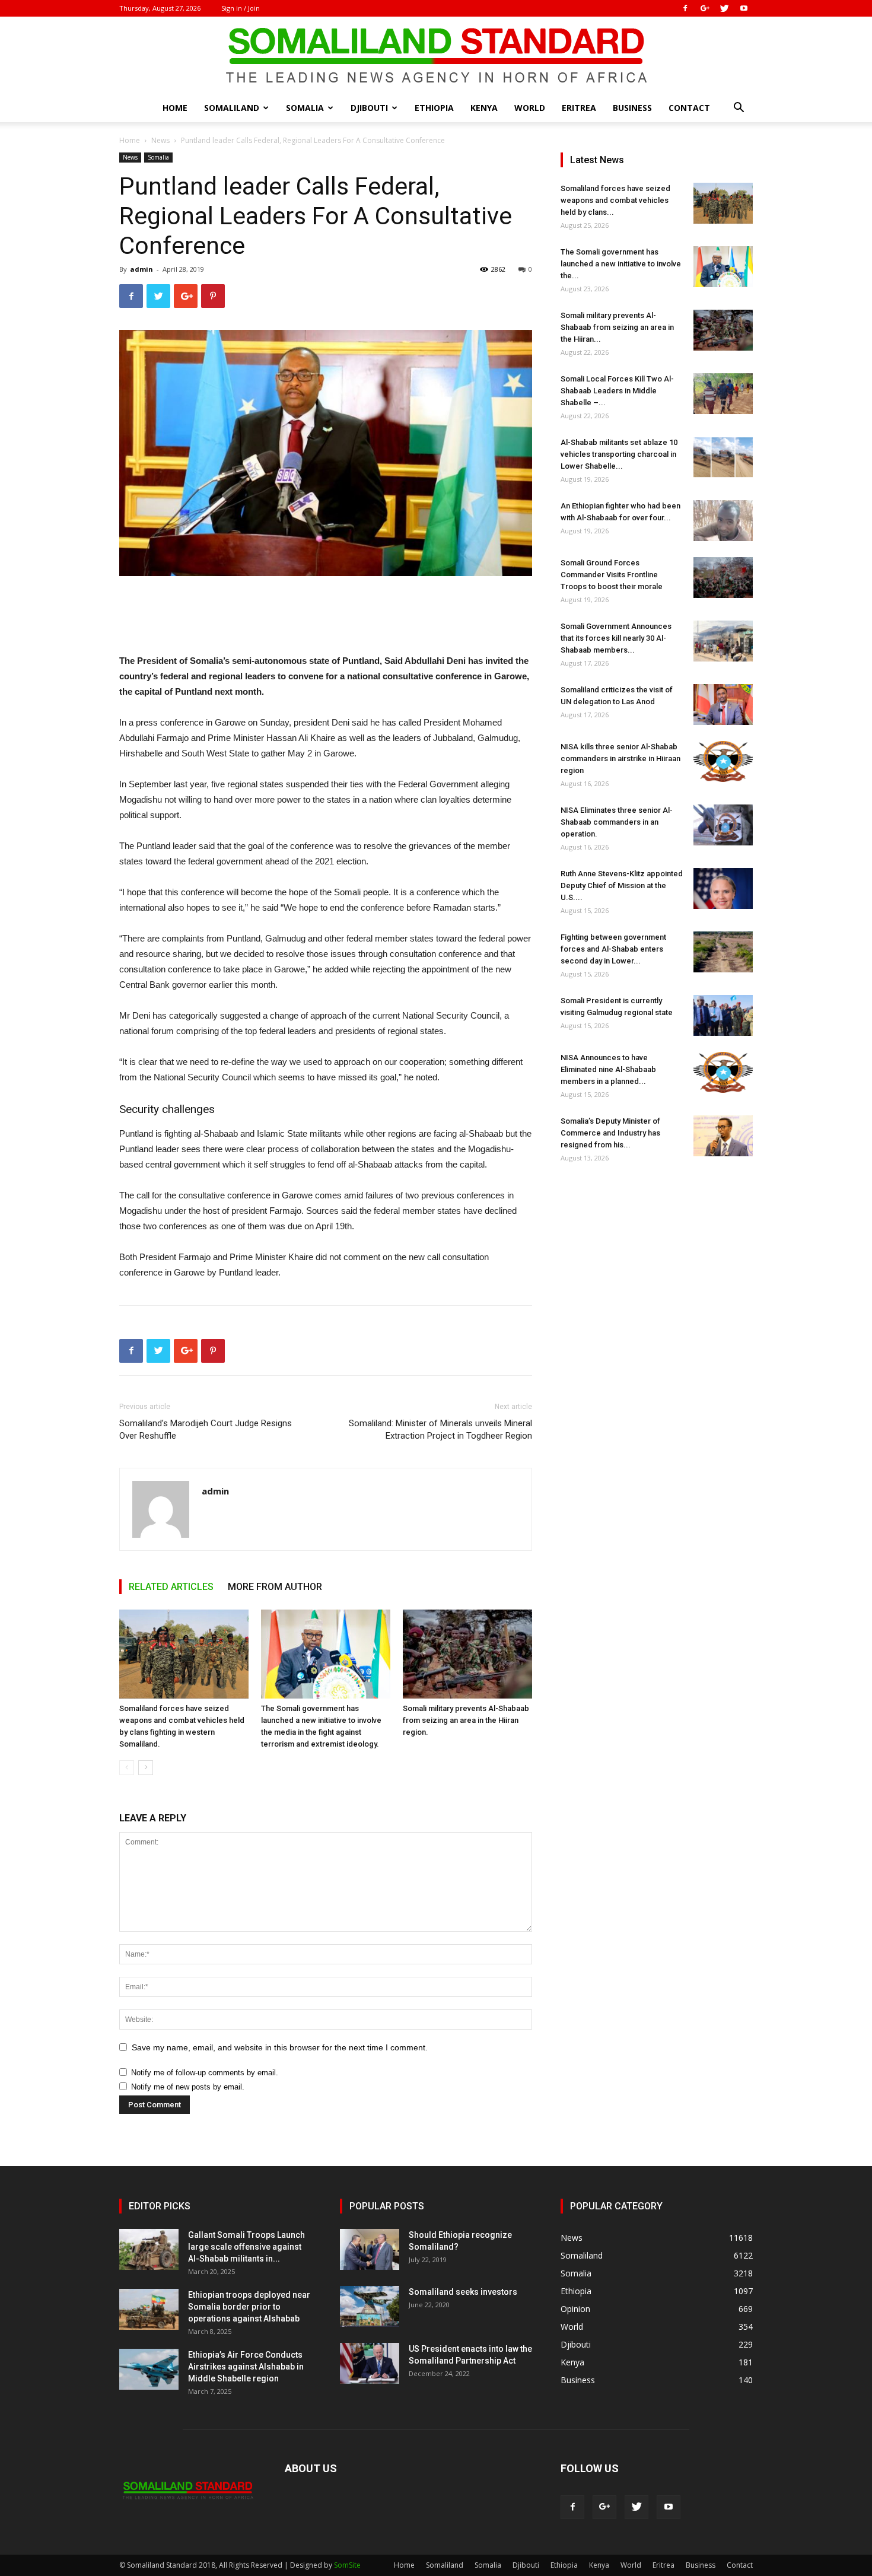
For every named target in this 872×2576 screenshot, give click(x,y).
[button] (739, 109)
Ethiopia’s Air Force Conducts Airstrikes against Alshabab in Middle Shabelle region (246, 2367)
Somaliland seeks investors (463, 2292)
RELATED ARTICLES (171, 1587)
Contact (689, 108)
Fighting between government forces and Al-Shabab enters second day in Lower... (613, 949)
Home (175, 108)
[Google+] (705, 8)
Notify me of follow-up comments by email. (205, 2073)
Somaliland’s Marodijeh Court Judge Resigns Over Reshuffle (206, 1429)
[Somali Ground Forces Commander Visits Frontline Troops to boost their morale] (723, 578)
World (530, 108)
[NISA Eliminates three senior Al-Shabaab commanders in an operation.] (723, 825)
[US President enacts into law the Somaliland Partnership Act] (370, 2363)
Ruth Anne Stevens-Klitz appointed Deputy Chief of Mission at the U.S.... (622, 885)
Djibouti (369, 108)
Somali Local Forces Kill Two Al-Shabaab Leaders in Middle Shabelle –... (617, 391)
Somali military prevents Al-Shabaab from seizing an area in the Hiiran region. (466, 1720)
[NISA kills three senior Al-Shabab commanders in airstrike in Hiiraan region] (723, 761)
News (160, 140)
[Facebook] (685, 8)
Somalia (305, 108)
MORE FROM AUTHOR (275, 1587)
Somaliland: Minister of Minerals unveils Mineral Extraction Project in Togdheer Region (440, 1429)
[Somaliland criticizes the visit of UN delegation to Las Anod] (723, 705)
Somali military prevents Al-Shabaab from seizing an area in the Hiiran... (617, 327)
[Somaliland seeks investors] (370, 2306)
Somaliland (232, 108)
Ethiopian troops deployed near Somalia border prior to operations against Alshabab (249, 2307)
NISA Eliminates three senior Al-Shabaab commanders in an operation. (617, 822)
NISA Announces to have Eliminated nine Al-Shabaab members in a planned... (608, 1069)
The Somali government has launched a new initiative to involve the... (621, 264)
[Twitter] (724, 8)
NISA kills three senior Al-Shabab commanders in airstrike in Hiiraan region (620, 759)
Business (632, 108)
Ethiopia (434, 108)
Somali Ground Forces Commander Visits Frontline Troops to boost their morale (612, 575)
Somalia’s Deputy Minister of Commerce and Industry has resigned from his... (610, 1133)
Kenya (484, 108)
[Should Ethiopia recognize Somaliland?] (370, 2249)
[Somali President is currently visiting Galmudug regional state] (723, 1015)
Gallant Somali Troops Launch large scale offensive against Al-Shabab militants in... (246, 2247)
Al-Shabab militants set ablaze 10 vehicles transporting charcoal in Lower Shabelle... (619, 454)
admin (141, 269)
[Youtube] (744, 8)
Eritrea (579, 108)
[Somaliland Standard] (436, 56)
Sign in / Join (241, 8)
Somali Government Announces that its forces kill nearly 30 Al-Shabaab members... (616, 638)
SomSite (347, 2565)
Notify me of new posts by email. (188, 2087)
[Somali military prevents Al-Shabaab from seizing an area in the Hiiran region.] (467, 1654)
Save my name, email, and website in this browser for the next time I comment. (280, 2047)
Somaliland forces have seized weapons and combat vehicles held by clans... (615, 200)
